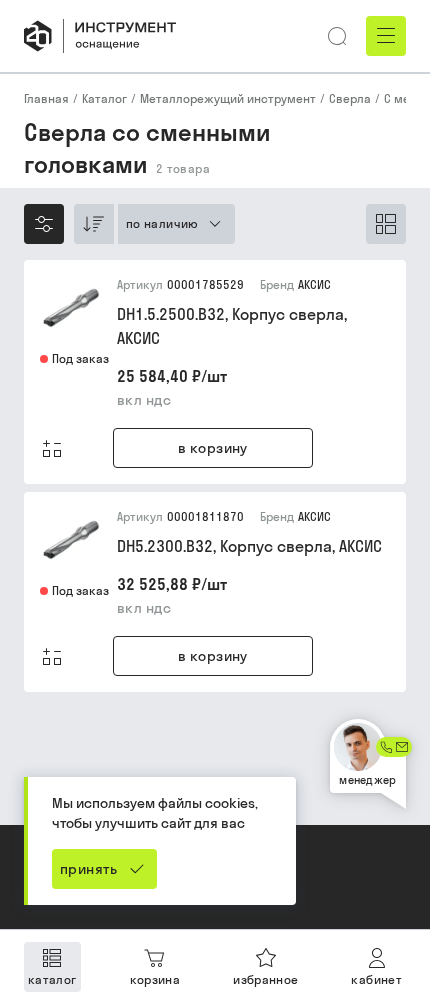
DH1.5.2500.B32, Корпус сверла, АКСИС (232, 326)
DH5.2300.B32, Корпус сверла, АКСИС (249, 546)
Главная (46, 98)
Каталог (104, 98)
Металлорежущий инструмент (228, 98)
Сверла (350, 98)
